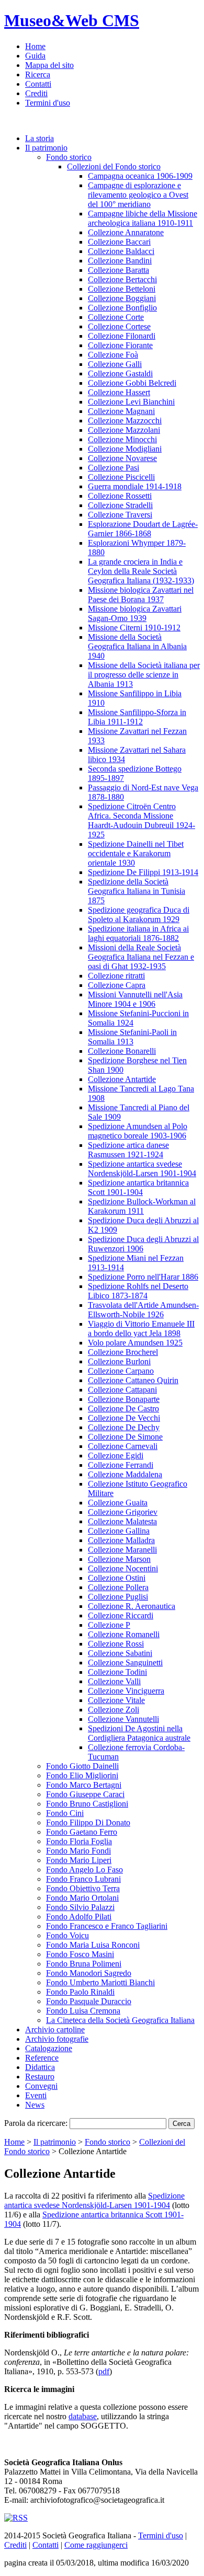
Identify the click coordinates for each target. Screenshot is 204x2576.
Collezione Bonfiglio (122, 308)
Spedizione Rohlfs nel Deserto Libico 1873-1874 (138, 1291)
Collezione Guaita (118, 1503)
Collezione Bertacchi (122, 279)
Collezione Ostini (117, 1578)
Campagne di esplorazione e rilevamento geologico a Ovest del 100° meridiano (138, 195)
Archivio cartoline (55, 2029)
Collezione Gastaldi (120, 373)
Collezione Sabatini (120, 1653)
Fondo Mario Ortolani (82, 1898)
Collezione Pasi (114, 468)
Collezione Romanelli (124, 1634)
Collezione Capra (117, 985)
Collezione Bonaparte (124, 1399)
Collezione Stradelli (120, 505)
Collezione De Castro (123, 1408)
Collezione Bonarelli (122, 1051)
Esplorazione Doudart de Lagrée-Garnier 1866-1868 (143, 529)
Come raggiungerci (96, 2545)
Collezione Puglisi (118, 1597)
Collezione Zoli (114, 1710)
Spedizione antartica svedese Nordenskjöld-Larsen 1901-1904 (142, 1169)
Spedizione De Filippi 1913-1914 (143, 872)
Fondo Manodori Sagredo (89, 1973)
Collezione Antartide (122, 1079)
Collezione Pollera (118, 1587)
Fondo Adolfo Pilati (79, 1917)
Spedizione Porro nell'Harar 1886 (143, 1277)
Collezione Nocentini (123, 1568)
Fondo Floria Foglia (79, 1841)
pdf (104, 2371)
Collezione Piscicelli (121, 477)
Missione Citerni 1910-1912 (134, 628)
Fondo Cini (65, 1813)
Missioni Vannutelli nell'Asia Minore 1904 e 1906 (135, 999)
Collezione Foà (113, 355)
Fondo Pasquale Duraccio (89, 2001)
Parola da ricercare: (36, 2123)
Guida (35, 56)
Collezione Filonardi (122, 336)
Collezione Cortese (119, 326)
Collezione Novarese (122, 458)
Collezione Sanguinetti (125, 1663)
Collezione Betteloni (122, 289)
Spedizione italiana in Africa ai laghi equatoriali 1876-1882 (138, 933)
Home (35, 46)
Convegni (41, 2086)
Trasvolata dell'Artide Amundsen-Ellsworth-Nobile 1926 (143, 1310)
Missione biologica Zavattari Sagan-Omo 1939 (135, 613)
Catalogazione (49, 2048)
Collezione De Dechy (124, 1427)
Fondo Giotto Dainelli (82, 1766)
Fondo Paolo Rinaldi (80, 1992)
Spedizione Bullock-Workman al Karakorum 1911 (142, 1206)
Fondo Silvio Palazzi (80, 1907)
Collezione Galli (115, 364)
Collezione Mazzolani (124, 430)
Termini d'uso (48, 103)
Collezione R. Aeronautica (132, 1606)
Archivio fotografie (57, 2039)
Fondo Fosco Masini (80, 1954)
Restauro (40, 2077)
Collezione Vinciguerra (126, 1691)
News (35, 2105)
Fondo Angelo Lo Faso (84, 1870)
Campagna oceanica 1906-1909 (140, 176)
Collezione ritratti (116, 976)
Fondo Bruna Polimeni (84, 1964)
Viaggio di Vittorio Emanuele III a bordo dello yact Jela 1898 (141, 1329)
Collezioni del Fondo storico (114, 166)
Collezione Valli (114, 1681)
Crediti (36, 93)
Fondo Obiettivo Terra (83, 1888)
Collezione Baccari (119, 242)
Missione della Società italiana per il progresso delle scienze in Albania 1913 (144, 675)
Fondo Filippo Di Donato (88, 1822)
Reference (42, 2058)
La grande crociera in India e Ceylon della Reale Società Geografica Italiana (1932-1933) (141, 571)
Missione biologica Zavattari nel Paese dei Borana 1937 (141, 595)
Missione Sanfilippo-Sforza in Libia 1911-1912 (137, 717)
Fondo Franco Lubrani (83, 1879)
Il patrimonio (46, 148)
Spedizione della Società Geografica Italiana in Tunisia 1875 (137, 891)
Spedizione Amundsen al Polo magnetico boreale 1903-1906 (138, 1131)
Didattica (40, 2067)
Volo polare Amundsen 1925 (135, 1343)
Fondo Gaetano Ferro (82, 1832)
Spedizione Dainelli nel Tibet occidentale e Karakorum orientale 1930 (136, 853)
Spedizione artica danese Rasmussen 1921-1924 (128, 1150)
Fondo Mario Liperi (79, 1860)
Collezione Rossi (116, 1644)
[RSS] (16, 2518)
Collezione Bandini (120, 261)
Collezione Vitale (116, 1700)
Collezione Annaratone (126, 232)
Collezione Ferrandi (121, 1465)
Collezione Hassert (119, 392)
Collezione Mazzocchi (125, 421)
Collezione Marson (119, 1559)
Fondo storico (69, 157)
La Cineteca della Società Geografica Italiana (120, 2020)
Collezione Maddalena (125, 1474)
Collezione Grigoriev (123, 1512)
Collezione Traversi (120, 515)
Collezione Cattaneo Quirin (133, 1380)
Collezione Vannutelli (123, 1719)
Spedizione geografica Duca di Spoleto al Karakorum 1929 (139, 915)
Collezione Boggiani (122, 298)
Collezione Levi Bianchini (131, 402)
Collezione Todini (117, 1672)
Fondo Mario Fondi (78, 1851)
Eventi (36, 2095)
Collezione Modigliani (125, 449)
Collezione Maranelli (122, 1550)
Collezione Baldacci (121, 251)
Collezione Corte (116, 317)
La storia (39, 138)
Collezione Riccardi (121, 1615)
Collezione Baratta (118, 270)
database (83, 2416)
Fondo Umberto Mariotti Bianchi (100, 1982)
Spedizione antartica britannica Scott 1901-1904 (138, 1187)
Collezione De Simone (125, 1437)
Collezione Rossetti (120, 496)
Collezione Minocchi (122, 439)
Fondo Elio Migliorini (82, 1775)
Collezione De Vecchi (124, 1418)
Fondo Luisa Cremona (83, 2011)
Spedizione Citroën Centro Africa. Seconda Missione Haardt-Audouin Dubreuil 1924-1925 (141, 820)
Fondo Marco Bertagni (84, 1785)
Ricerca (38, 74)
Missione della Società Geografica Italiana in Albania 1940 (137, 646)
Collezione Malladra (121, 1540)
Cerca (182, 2124)
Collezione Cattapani (122, 1390)
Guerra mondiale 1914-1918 (135, 486)
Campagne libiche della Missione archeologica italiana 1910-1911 (143, 218)
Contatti (38, 84)
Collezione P (109, 1625)
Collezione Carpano (121, 1371)
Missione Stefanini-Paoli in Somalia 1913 (132, 1037)
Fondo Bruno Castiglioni (87, 1804)
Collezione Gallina (119, 1531)
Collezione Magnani (121, 411)
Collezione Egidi (116, 1456)
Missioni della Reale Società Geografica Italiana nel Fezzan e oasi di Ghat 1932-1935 (141, 957)
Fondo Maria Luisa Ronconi (93, 1945)
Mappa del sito (49, 65)
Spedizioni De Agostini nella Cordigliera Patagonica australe (139, 1733)
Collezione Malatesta (122, 1521)
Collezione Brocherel (123, 1352)
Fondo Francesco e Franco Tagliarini (107, 1926)
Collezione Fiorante (120, 345)
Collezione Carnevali (123, 1446)
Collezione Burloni (119, 1361)
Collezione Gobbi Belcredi (132, 383)
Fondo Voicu (67, 1935)
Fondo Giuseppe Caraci (85, 1794)
